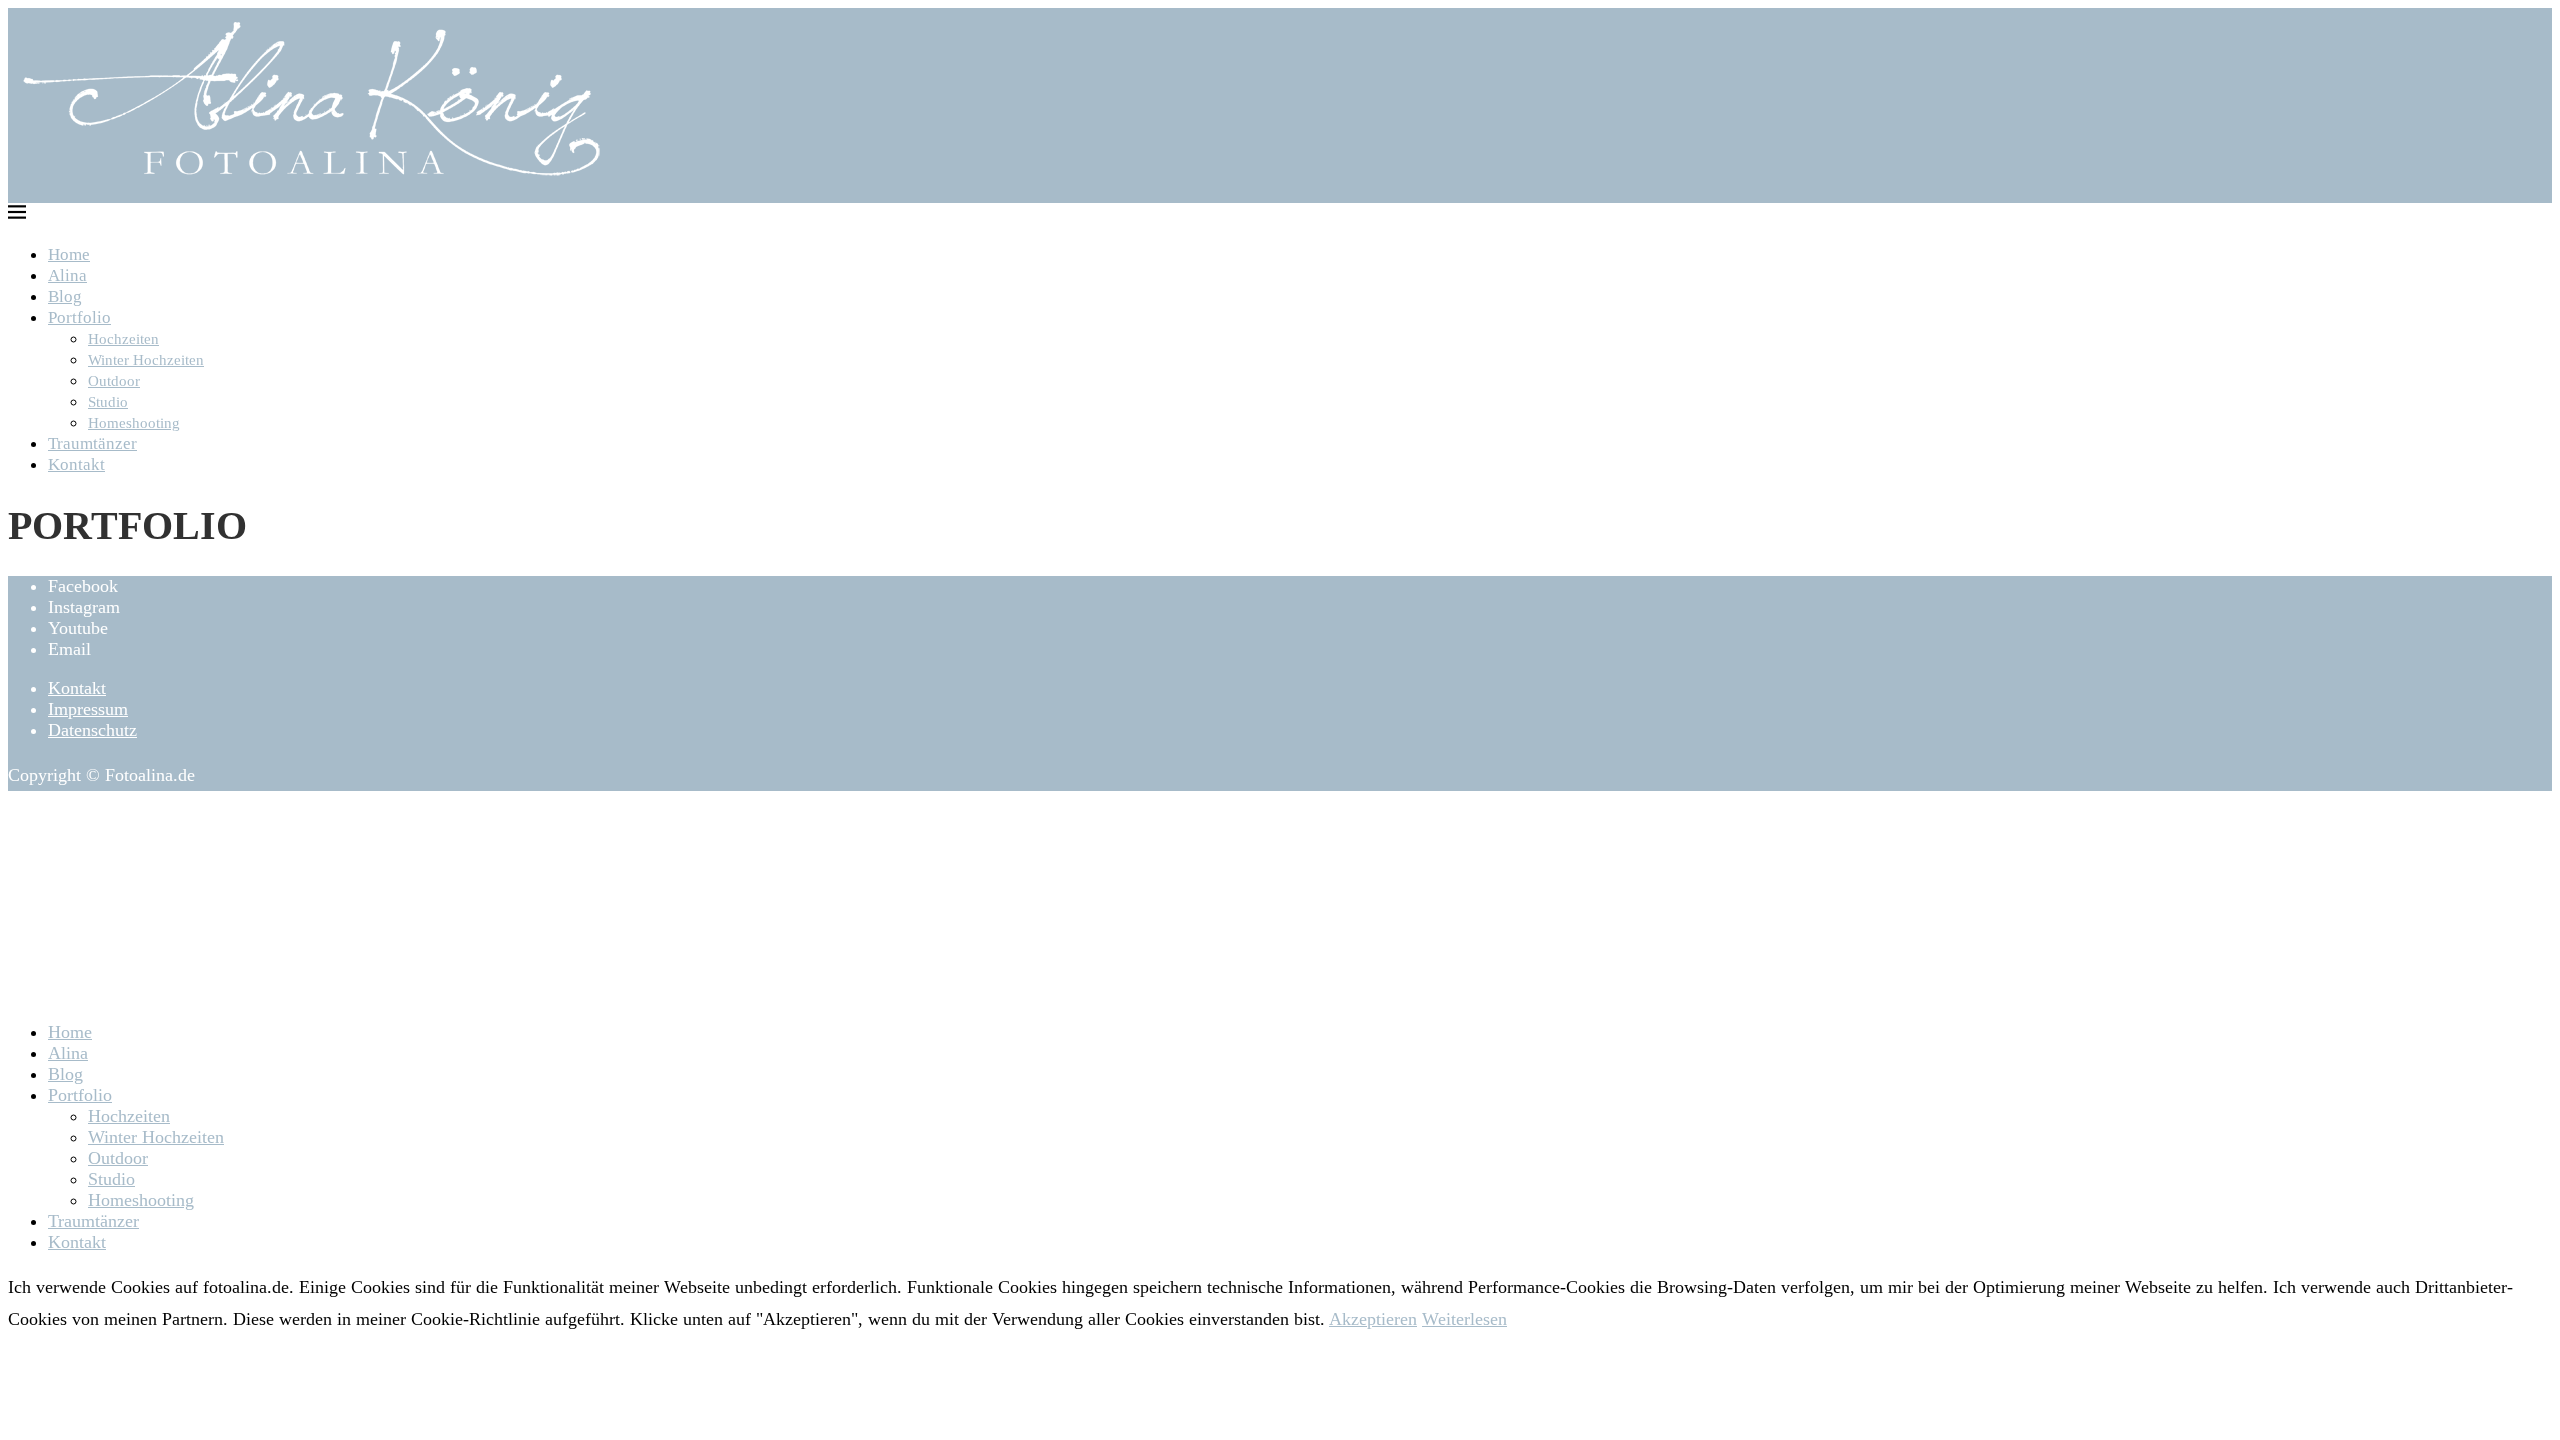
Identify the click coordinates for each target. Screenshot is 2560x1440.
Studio (108, 402)
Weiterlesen (1464, 1319)
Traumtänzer (92, 443)
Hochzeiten (123, 339)
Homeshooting (134, 423)
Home (69, 254)
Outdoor (114, 381)
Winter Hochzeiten (146, 360)
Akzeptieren (1373, 1319)
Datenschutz (92, 730)
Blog (65, 296)
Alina (67, 275)
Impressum (88, 709)
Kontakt (76, 464)
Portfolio (79, 317)
